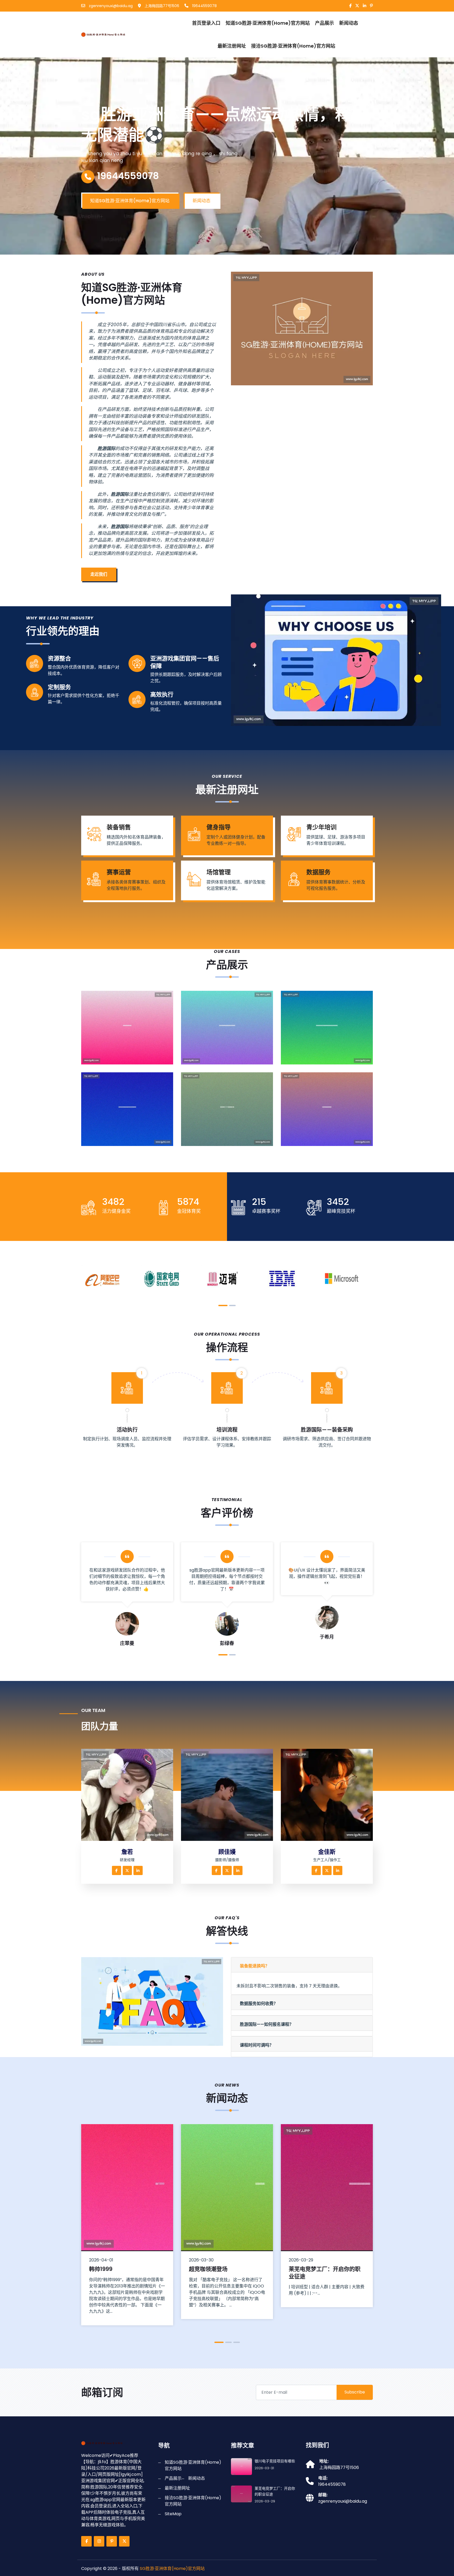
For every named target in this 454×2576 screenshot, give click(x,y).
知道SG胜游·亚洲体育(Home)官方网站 (268, 23)
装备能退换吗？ (255, 1966)
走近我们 (99, 574)
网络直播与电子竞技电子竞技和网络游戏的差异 (231, 1058)
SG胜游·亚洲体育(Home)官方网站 (172, 2569)
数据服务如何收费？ (259, 2004)
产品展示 (324, 23)
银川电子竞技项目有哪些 (118, 1062)
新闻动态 (349, 23)
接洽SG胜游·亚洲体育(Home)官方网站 (293, 46)
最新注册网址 (232, 46)
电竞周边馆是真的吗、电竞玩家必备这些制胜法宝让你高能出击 (331, 1058)
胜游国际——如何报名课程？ (267, 2024)
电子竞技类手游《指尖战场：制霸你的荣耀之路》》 (131, 1140)
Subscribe (355, 2392)
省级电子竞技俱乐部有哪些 (322, 2269)
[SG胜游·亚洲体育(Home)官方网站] (110, 34)
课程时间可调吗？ (257, 2045)
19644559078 (204, 6)
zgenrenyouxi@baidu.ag (110, 6)
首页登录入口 (206, 23)
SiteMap (173, 2514)
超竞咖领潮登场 (108, 2269)
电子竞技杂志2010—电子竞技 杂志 (230, 1143)
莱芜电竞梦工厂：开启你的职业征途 (225, 2272)
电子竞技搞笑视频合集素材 (320, 1143)
